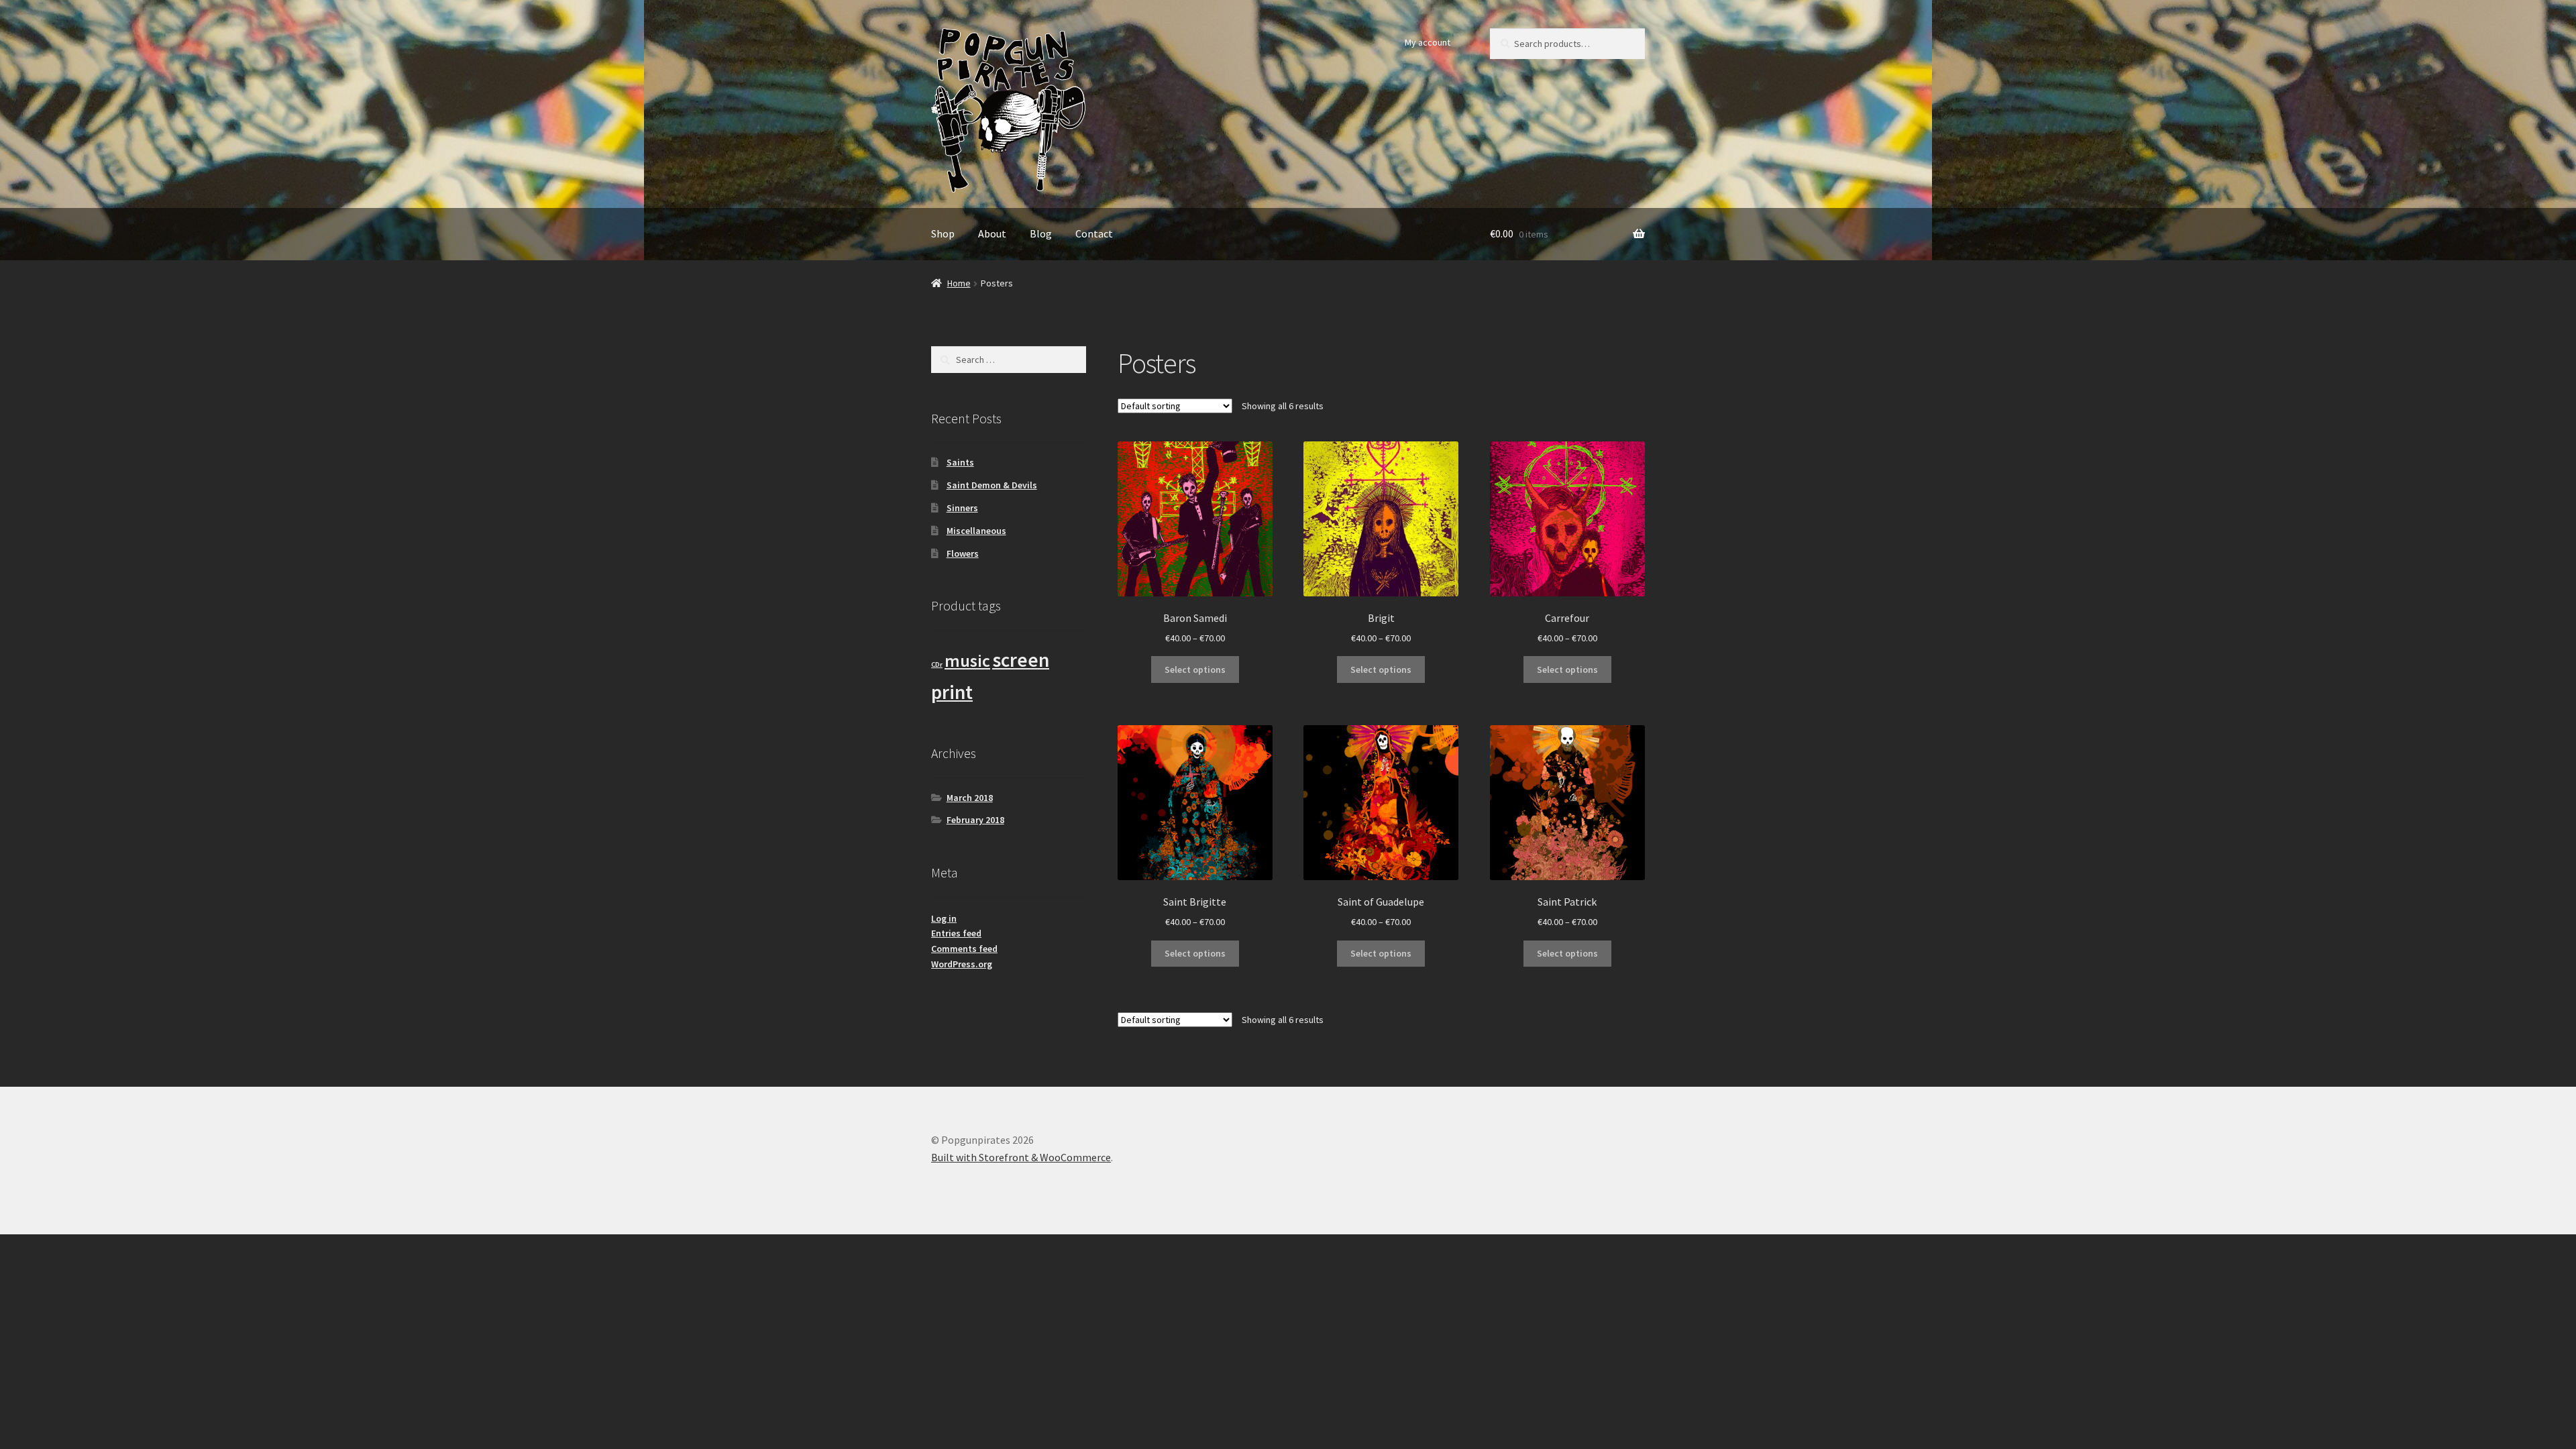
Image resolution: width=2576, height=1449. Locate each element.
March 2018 (970, 798)
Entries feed (956, 933)
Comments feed (964, 949)
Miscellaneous (976, 531)
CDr (937, 664)
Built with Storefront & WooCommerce (1021, 1157)
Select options (1195, 669)
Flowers (963, 553)
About (992, 233)
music (967, 661)
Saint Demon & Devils (992, 485)
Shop (943, 233)
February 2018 (975, 820)
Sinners (962, 508)
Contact (1094, 233)
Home (959, 283)
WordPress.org (962, 964)
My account (1428, 42)
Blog (1041, 233)
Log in (944, 918)
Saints (960, 462)
